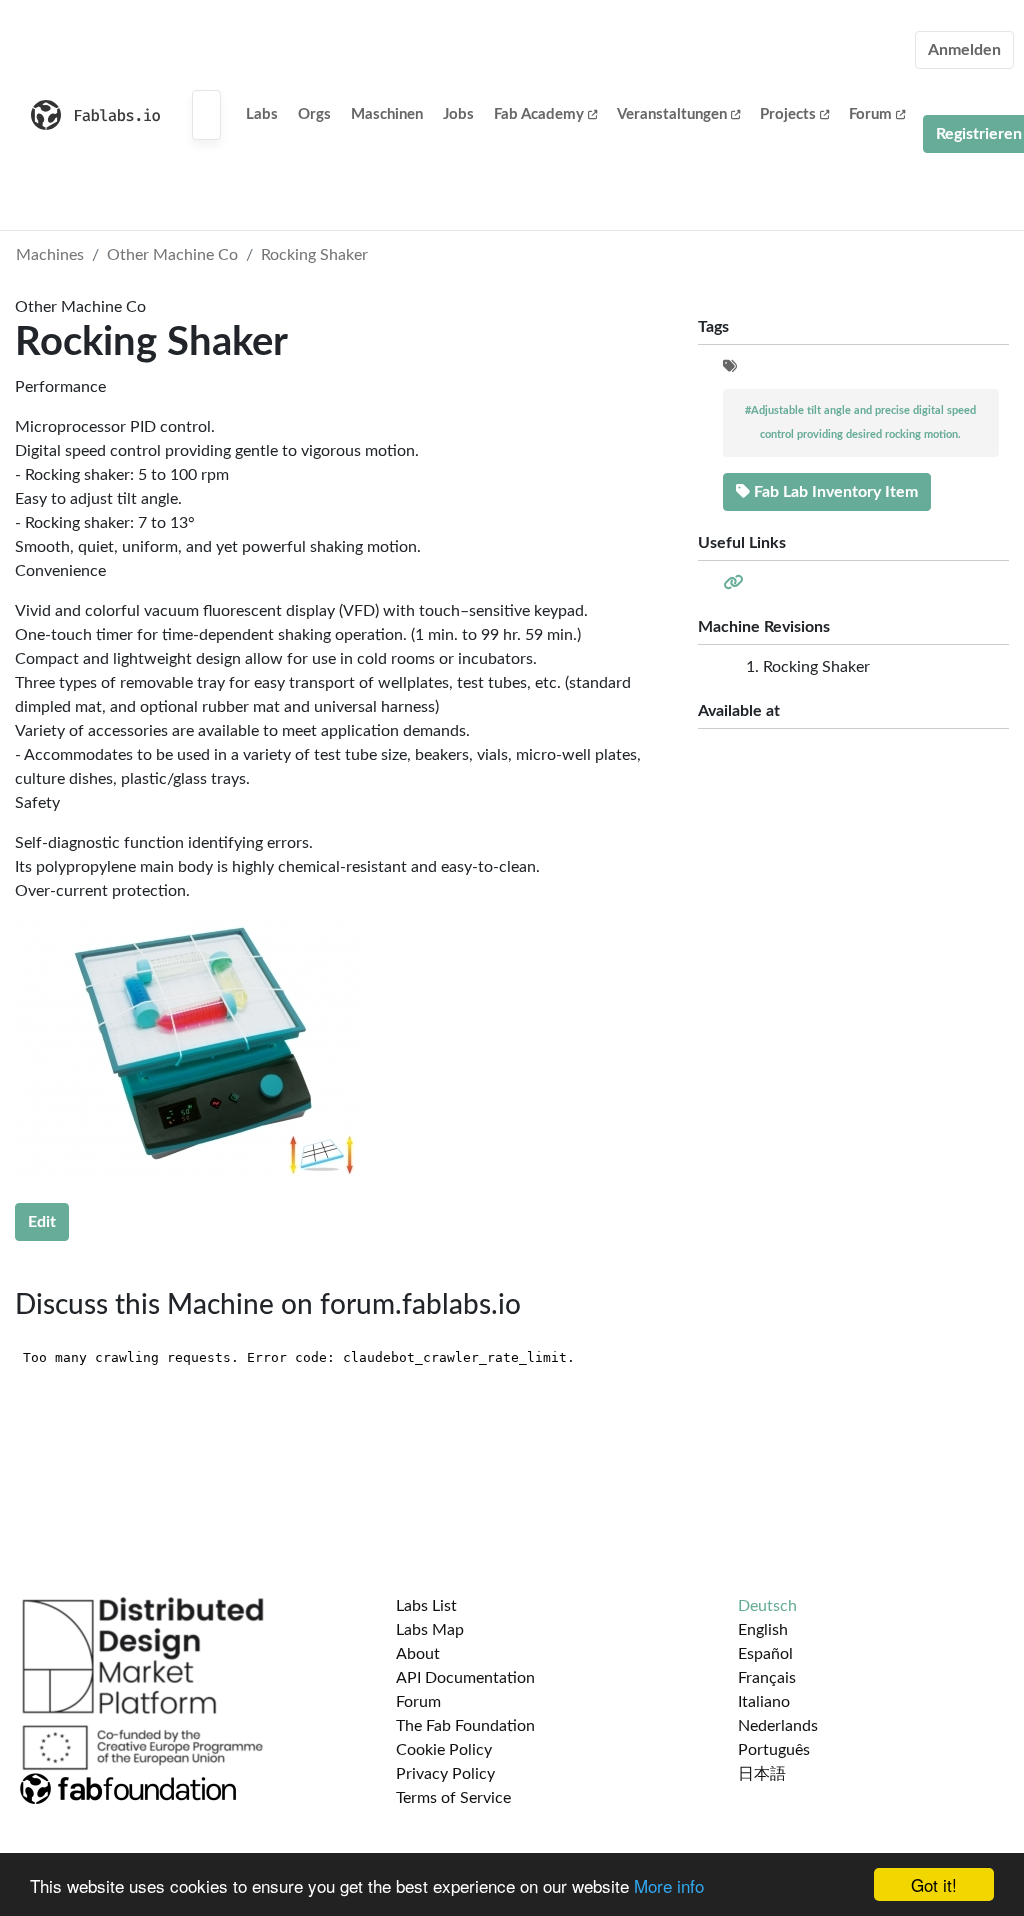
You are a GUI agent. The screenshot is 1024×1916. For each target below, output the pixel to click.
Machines (50, 255)
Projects (788, 114)
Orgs (314, 114)
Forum (870, 114)
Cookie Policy (444, 1750)
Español (765, 1654)
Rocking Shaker (314, 255)
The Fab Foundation (465, 1726)
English (763, 1630)
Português (774, 1750)
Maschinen (387, 114)
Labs (262, 114)
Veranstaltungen (672, 114)
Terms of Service (453, 1798)
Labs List (426, 1606)
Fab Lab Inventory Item (834, 492)
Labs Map (430, 1630)
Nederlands (778, 1726)
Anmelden (964, 50)
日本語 (762, 1774)
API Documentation (465, 1678)
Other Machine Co (172, 255)
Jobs (458, 114)
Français (767, 1678)
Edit (42, 1222)
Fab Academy (539, 114)
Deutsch (767, 1606)
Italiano (764, 1702)
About (418, 1654)
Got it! (934, 1884)
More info (669, 1885)
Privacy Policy (445, 1774)
